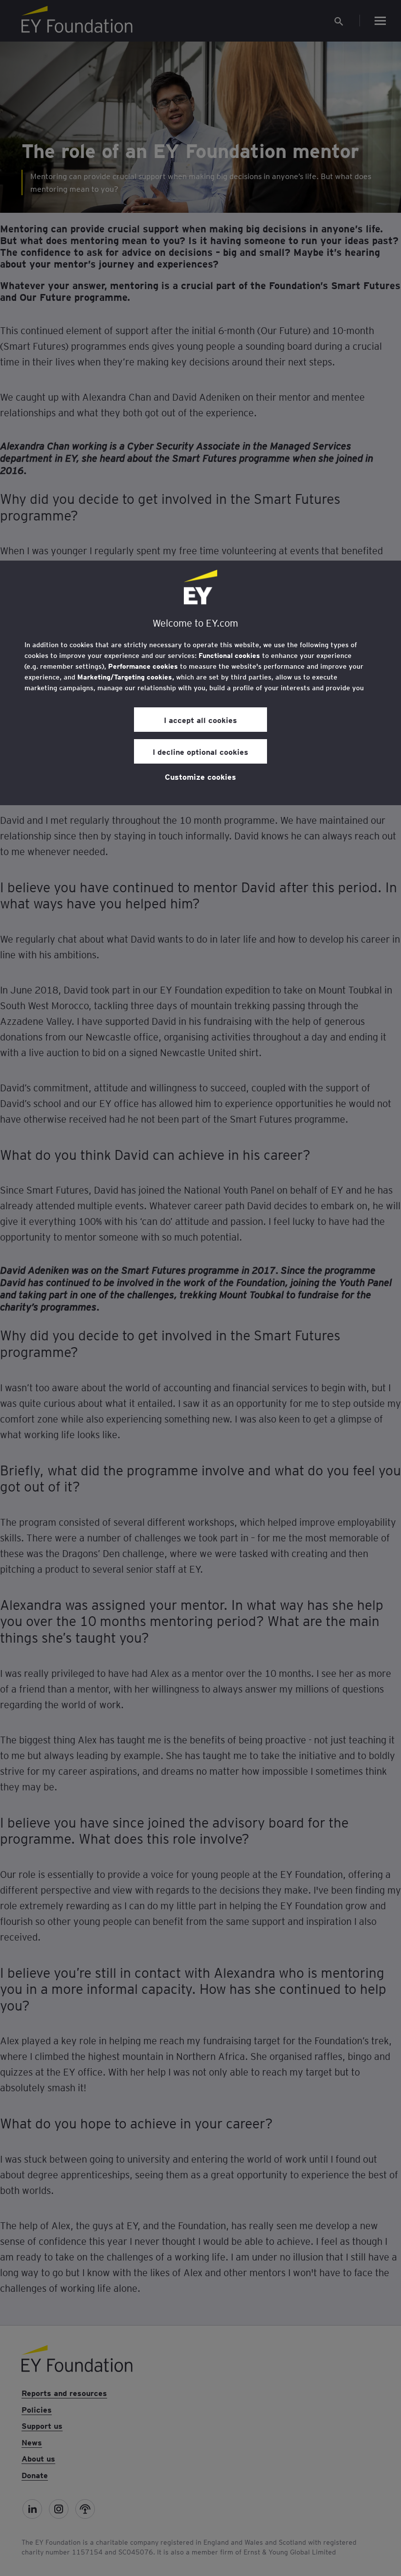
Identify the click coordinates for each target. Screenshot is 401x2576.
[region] (200, 683)
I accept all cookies (200, 720)
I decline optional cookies (200, 751)
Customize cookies (200, 776)
